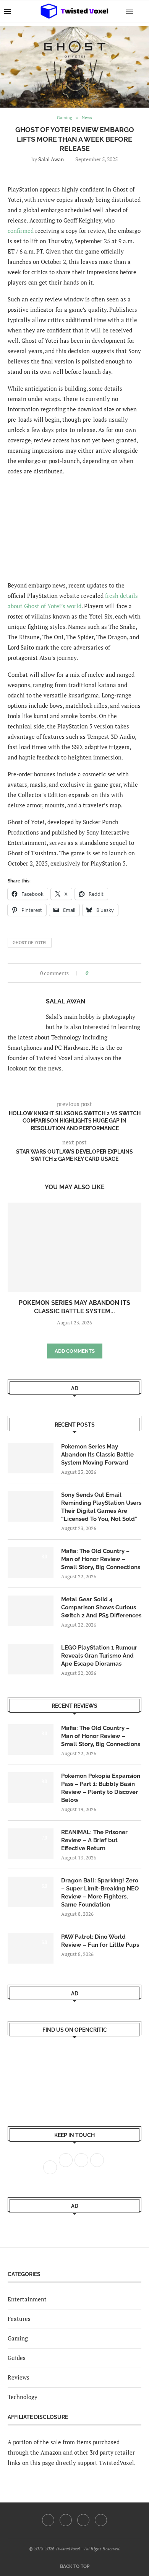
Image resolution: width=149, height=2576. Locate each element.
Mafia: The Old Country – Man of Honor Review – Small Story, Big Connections (101, 1559)
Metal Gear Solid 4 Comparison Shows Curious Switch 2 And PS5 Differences (101, 1607)
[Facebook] (48, 2520)
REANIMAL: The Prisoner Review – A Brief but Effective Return (94, 1840)
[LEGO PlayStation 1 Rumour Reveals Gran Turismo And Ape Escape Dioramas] (31, 1659)
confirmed (21, 231)
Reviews (19, 2377)
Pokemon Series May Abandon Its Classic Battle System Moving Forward (97, 1455)
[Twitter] (66, 2520)
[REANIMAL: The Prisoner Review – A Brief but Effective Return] (31, 1844)
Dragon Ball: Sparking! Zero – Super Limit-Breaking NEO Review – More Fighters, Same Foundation (100, 1893)
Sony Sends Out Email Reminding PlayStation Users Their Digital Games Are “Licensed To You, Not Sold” (101, 1507)
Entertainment (27, 2299)
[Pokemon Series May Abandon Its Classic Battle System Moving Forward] (74, 1247)
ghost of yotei (30, 943)
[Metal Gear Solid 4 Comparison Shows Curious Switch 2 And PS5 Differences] (31, 1611)
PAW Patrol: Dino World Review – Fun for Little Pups (100, 1941)
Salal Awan (51, 159)
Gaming (18, 2338)
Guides (17, 2358)
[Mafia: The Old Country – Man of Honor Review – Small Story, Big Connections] (31, 1563)
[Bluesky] (101, 2520)
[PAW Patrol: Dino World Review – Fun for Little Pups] (31, 1948)
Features (19, 2319)
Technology (23, 2397)
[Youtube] (83, 2520)
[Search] (141, 11)
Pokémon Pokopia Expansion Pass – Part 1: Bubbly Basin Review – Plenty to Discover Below (101, 1788)
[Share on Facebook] (96, 973)
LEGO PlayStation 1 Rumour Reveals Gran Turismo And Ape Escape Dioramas (99, 1656)
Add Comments (75, 1351)
